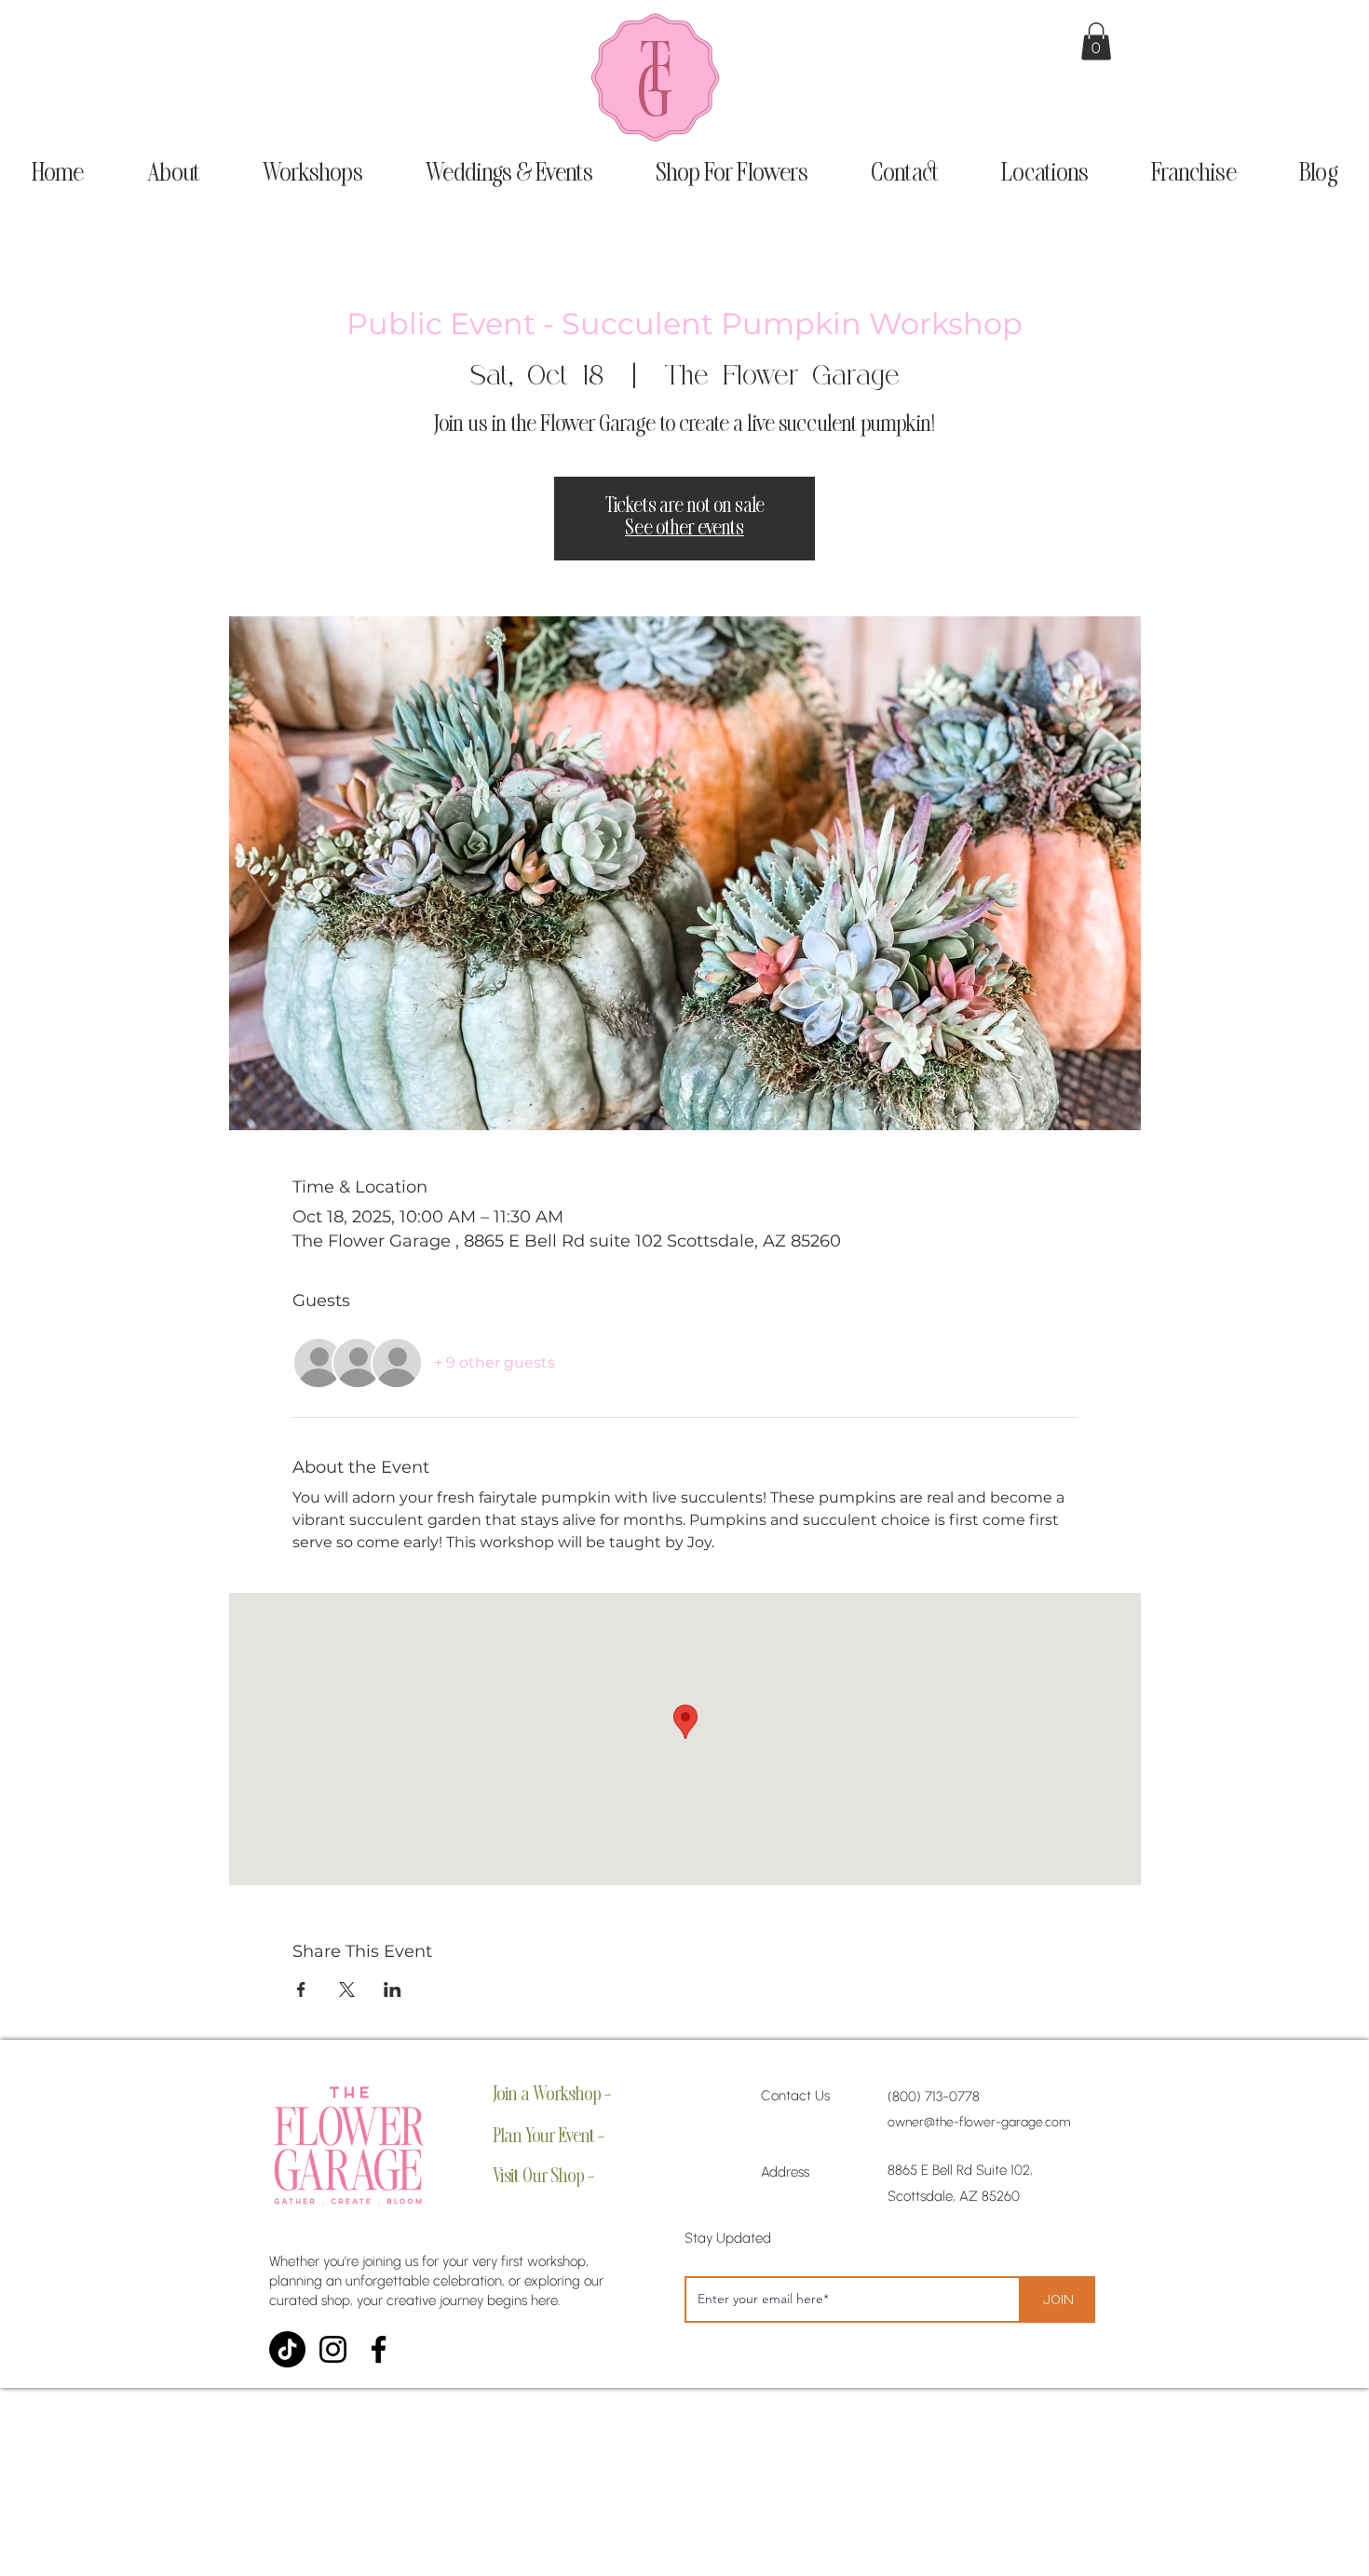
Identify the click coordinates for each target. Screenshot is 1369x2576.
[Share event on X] (347, 1989)
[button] (1096, 41)
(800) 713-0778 (934, 2097)
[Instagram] (333, 2349)
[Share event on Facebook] (301, 1989)
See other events (684, 529)
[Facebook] (379, 2349)
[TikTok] (287, 2349)
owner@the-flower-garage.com (979, 2122)
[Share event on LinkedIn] (393, 1989)
